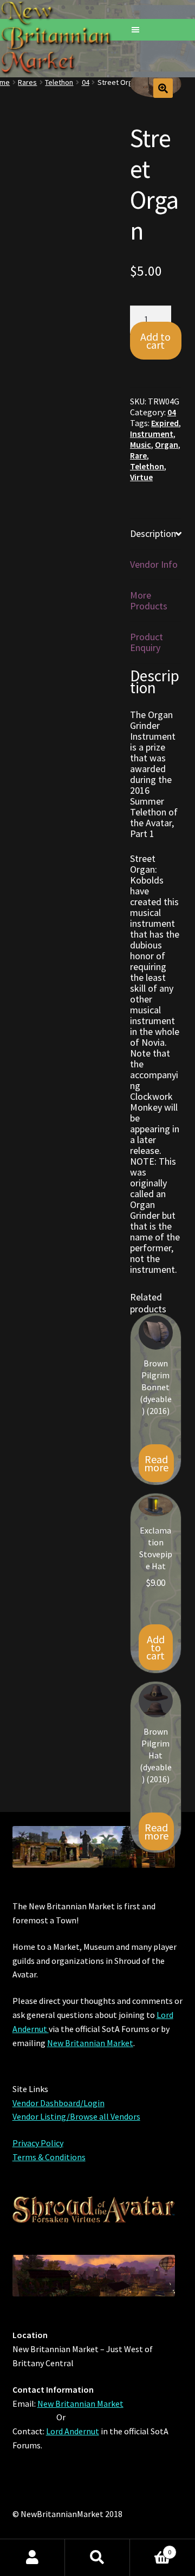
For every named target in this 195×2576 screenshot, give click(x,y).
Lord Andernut (73, 2431)
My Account (32, 2558)
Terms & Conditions (49, 2157)
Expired (165, 423)
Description (153, 533)
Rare (138, 456)
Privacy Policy (38, 2143)
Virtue (141, 477)
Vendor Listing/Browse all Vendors (76, 2116)
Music (141, 445)
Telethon (59, 82)
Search (97, 2558)
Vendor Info (154, 564)
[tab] (156, 534)
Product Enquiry (147, 642)
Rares (27, 82)
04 (86, 82)
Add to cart (155, 341)
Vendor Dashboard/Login (58, 2103)
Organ (167, 445)
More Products (149, 600)
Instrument (152, 434)
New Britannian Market (90, 2043)
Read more (156, 1463)
